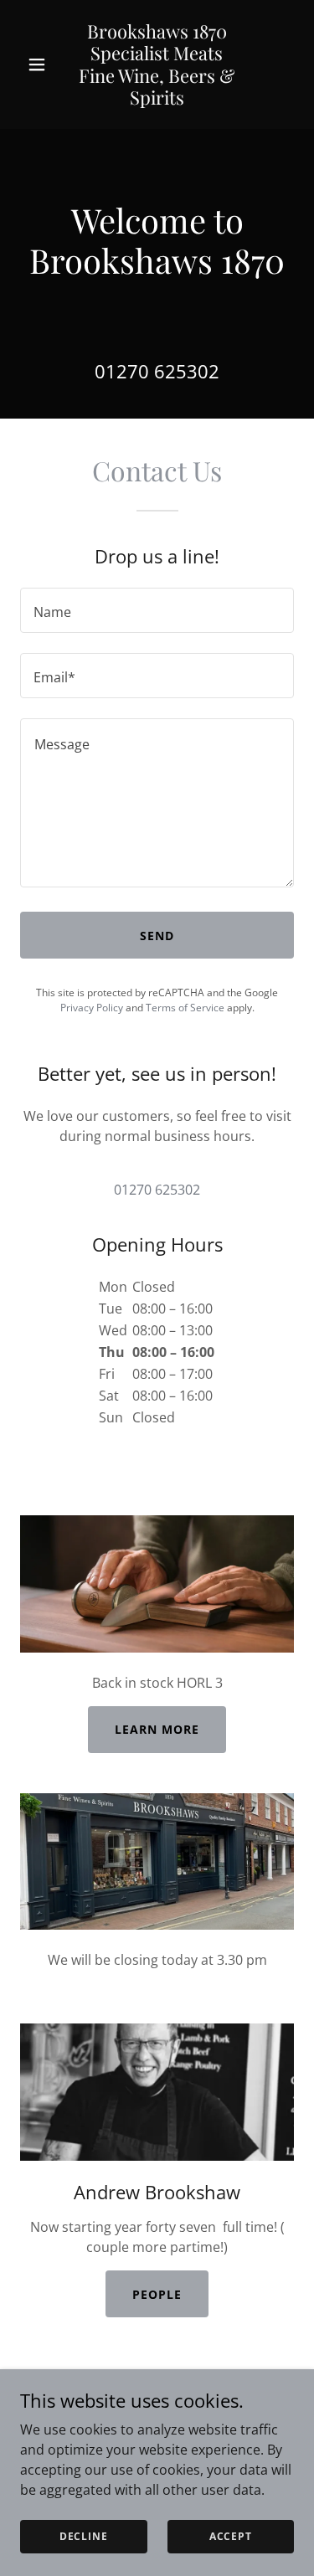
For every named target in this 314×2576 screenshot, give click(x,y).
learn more (157, 1729)
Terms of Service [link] (185, 1008)
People (157, 2294)
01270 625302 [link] (157, 371)
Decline (84, 2536)
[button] (41, 64)
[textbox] (157, 610)
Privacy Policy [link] (92, 1008)
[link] (157, 100)
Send (157, 936)
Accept (231, 2536)
